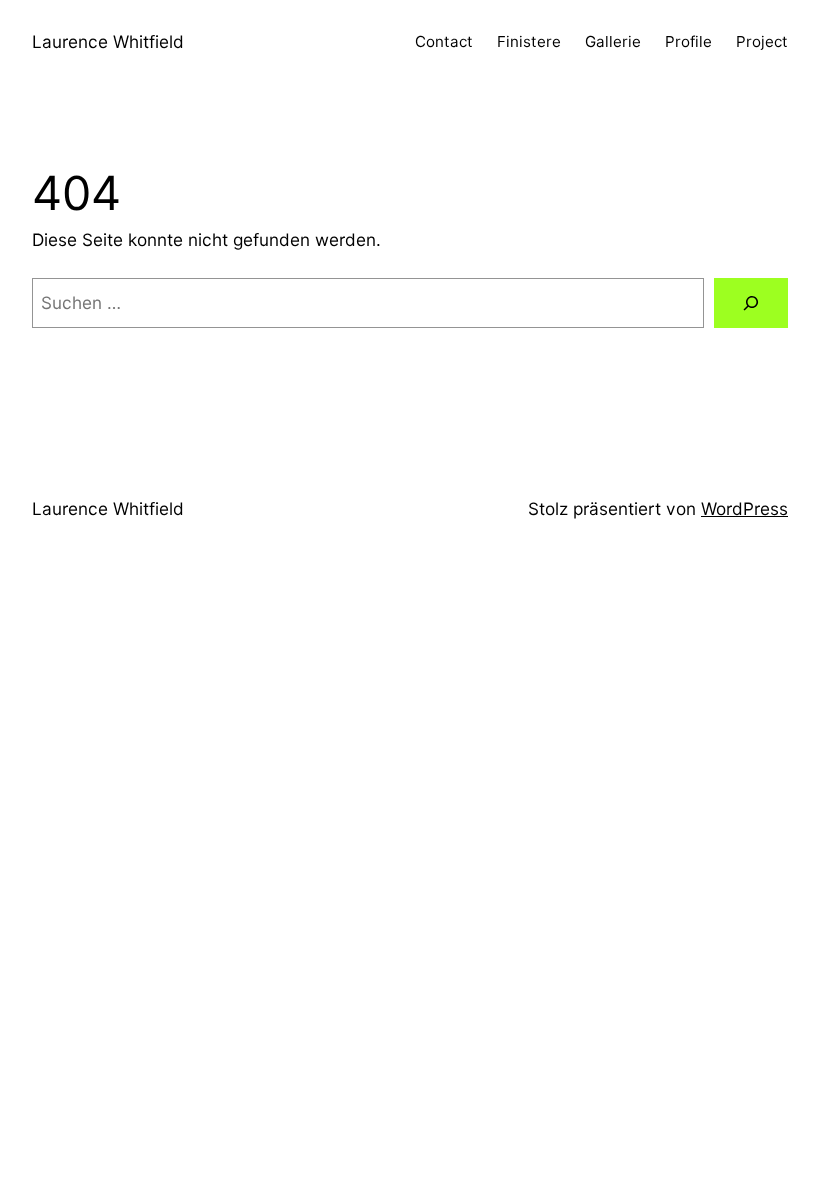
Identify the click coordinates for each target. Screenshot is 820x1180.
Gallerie (613, 41)
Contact (444, 41)
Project (762, 41)
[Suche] (751, 303)
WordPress (744, 508)
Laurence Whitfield (108, 41)
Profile (688, 41)
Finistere (529, 41)
